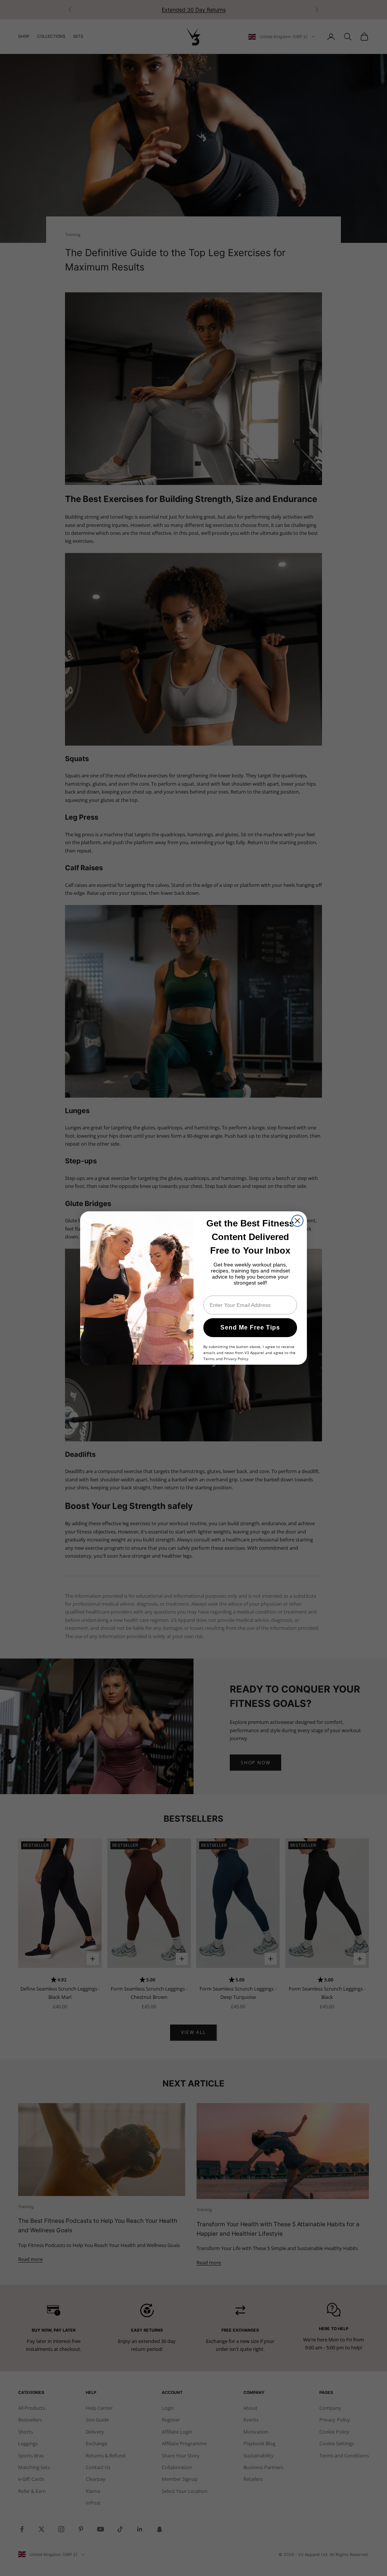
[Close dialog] (297, 1221)
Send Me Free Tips (250, 1327)
